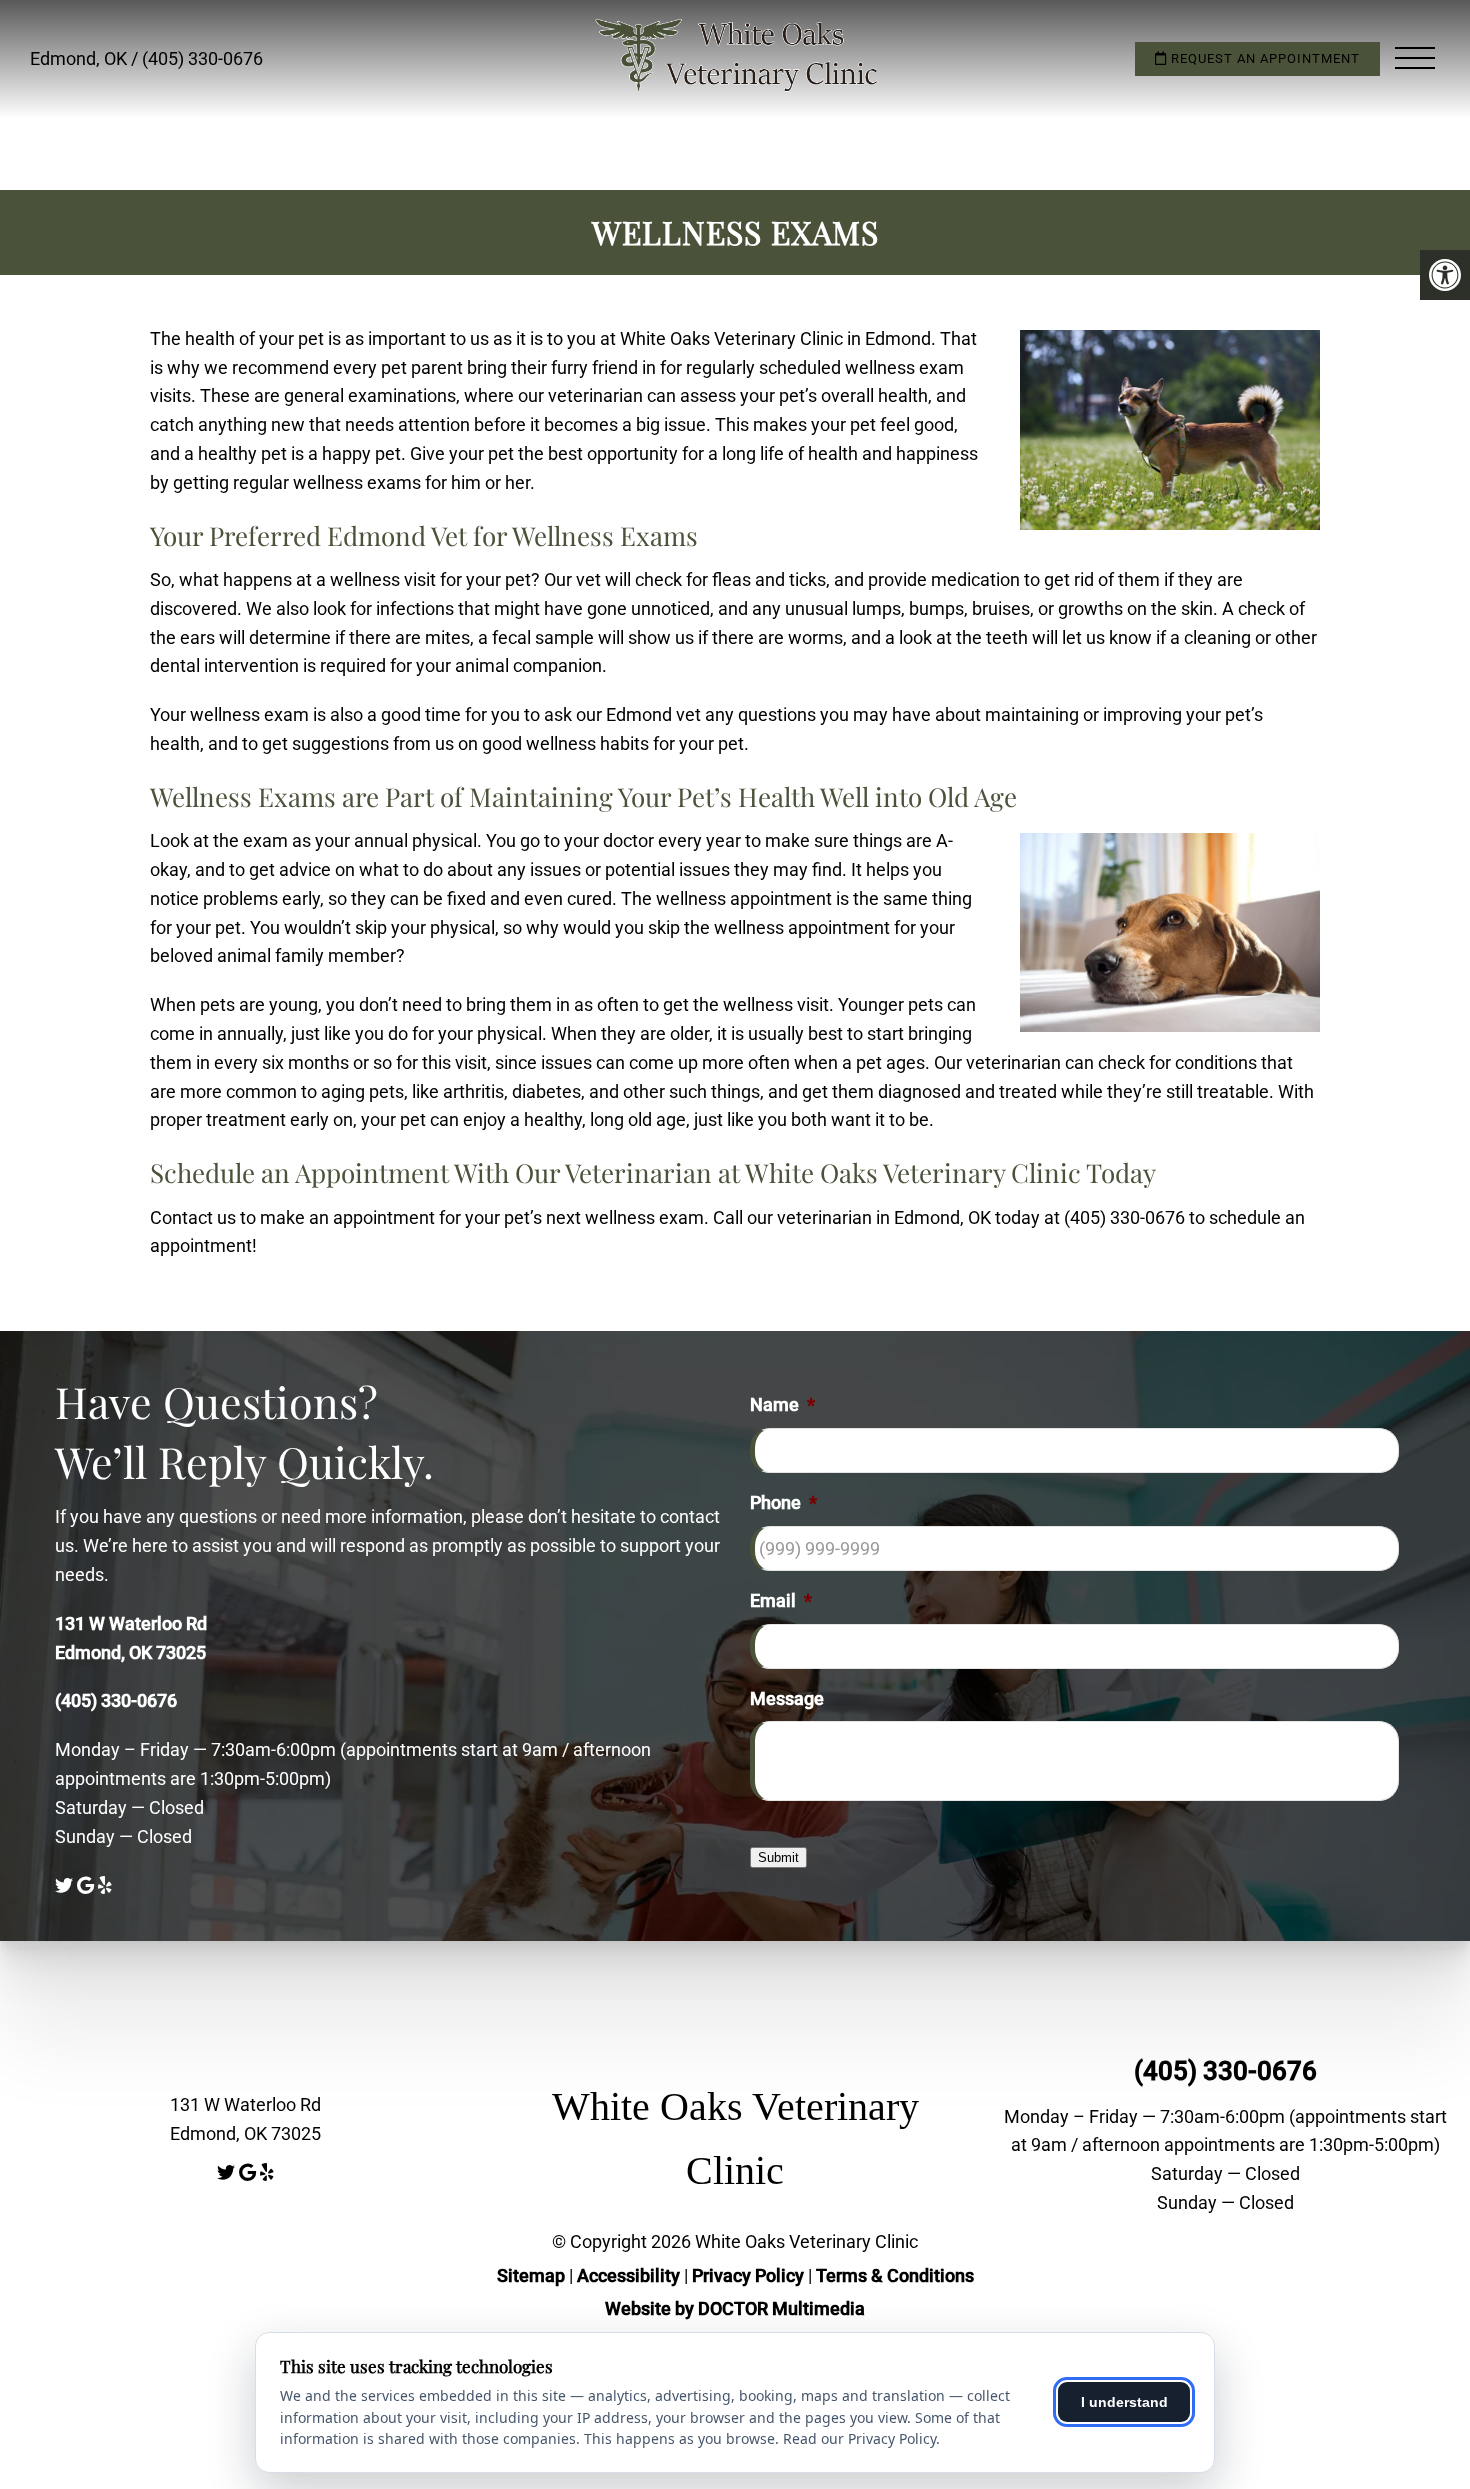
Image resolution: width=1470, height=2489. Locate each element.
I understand (1124, 2402)
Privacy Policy (750, 2275)
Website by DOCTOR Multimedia (735, 2308)
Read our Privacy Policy (859, 2438)
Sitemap (531, 2275)
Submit (778, 1857)
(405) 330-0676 (202, 58)
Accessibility (628, 2275)
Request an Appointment (1263, 58)
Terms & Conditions (895, 2275)
